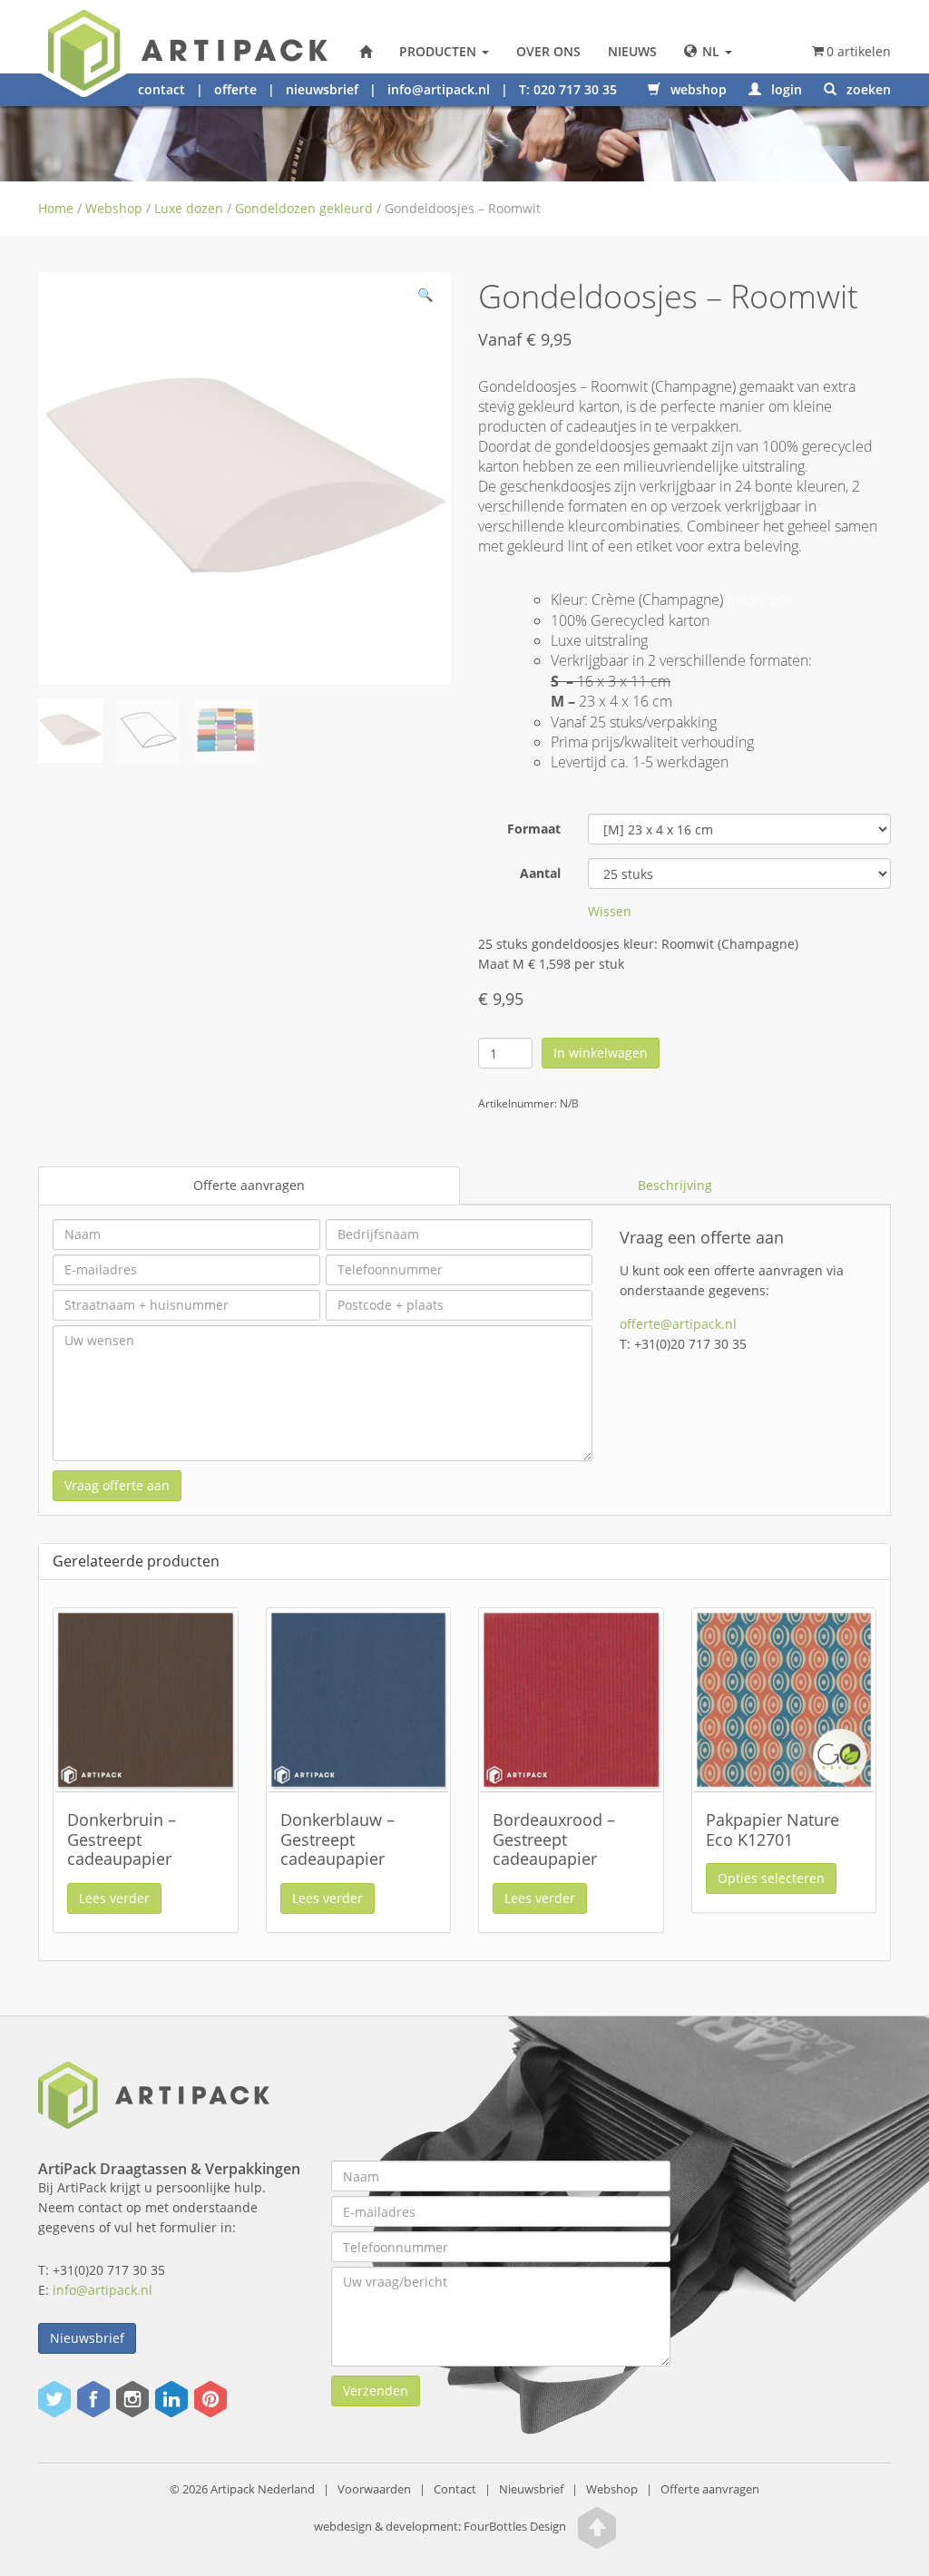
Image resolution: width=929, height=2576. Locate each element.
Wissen (610, 911)
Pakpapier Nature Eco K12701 (773, 1830)
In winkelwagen (601, 1053)
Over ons (548, 51)
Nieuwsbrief (87, 2338)
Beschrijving (675, 1185)
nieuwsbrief (322, 89)
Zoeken (867, 89)
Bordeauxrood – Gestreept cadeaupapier (554, 1839)
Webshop (114, 208)
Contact (455, 2489)
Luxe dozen (189, 208)
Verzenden (376, 2391)
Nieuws (632, 51)
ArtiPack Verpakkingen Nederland (366, 52)
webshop (697, 89)
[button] (425, 298)
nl (711, 51)
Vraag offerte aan (117, 1485)
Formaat (534, 829)
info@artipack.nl (439, 89)
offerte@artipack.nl (678, 1324)
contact (161, 89)
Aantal (540, 873)
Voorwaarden (374, 2489)
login (785, 89)
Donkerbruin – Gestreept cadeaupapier (122, 1839)
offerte (235, 89)
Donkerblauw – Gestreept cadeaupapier (337, 1839)
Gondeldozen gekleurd (304, 208)
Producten (440, 51)
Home (56, 208)
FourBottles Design (440, 2527)
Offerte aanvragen (249, 1185)
